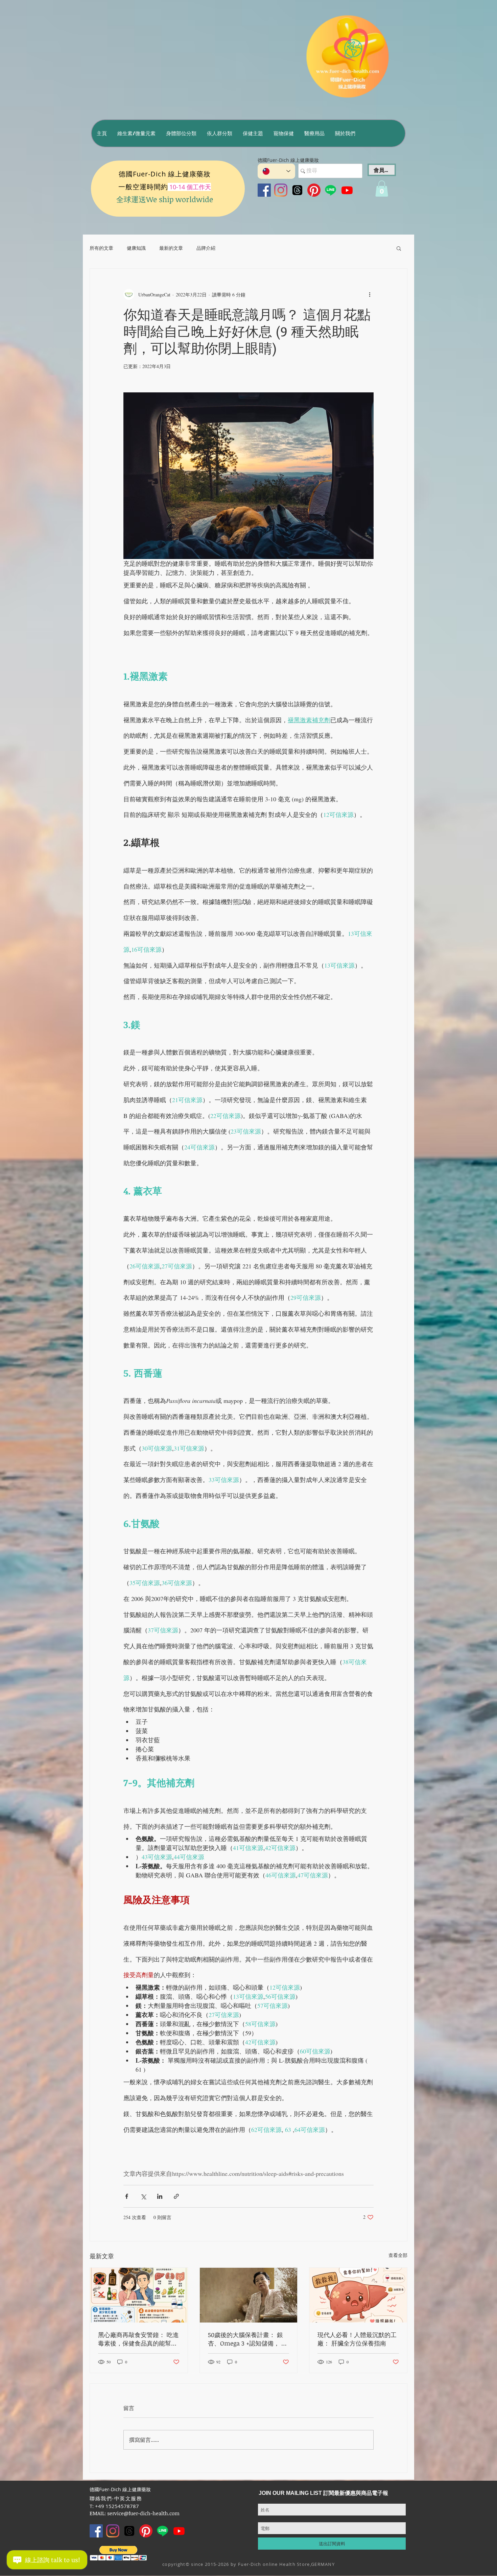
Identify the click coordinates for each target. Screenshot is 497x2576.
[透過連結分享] (176, 2196)
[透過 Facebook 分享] (127, 2196)
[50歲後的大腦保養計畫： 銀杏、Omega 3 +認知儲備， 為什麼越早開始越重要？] (249, 2295)
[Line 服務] (330, 190)
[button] (136, 133)
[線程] (297, 190)
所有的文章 (101, 248)
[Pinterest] (314, 190)
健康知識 (136, 248)
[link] (382, 189)
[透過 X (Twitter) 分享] (143, 2196)
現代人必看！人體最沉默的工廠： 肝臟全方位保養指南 (357, 2339)
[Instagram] (281, 190)
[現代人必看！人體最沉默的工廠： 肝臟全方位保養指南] (358, 2295)
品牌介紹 (206, 248)
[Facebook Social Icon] (264, 190)
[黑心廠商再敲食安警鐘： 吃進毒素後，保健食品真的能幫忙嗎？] (139, 2295)
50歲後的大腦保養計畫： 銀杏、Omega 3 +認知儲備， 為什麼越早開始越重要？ (248, 2339)
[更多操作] (370, 294)
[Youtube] (347, 190)
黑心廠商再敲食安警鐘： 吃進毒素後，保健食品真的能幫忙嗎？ (138, 2339)
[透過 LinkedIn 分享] (160, 2196)
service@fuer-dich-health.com (143, 2513)
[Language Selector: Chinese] (276, 171)
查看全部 (398, 2255)
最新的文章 (171, 248)
